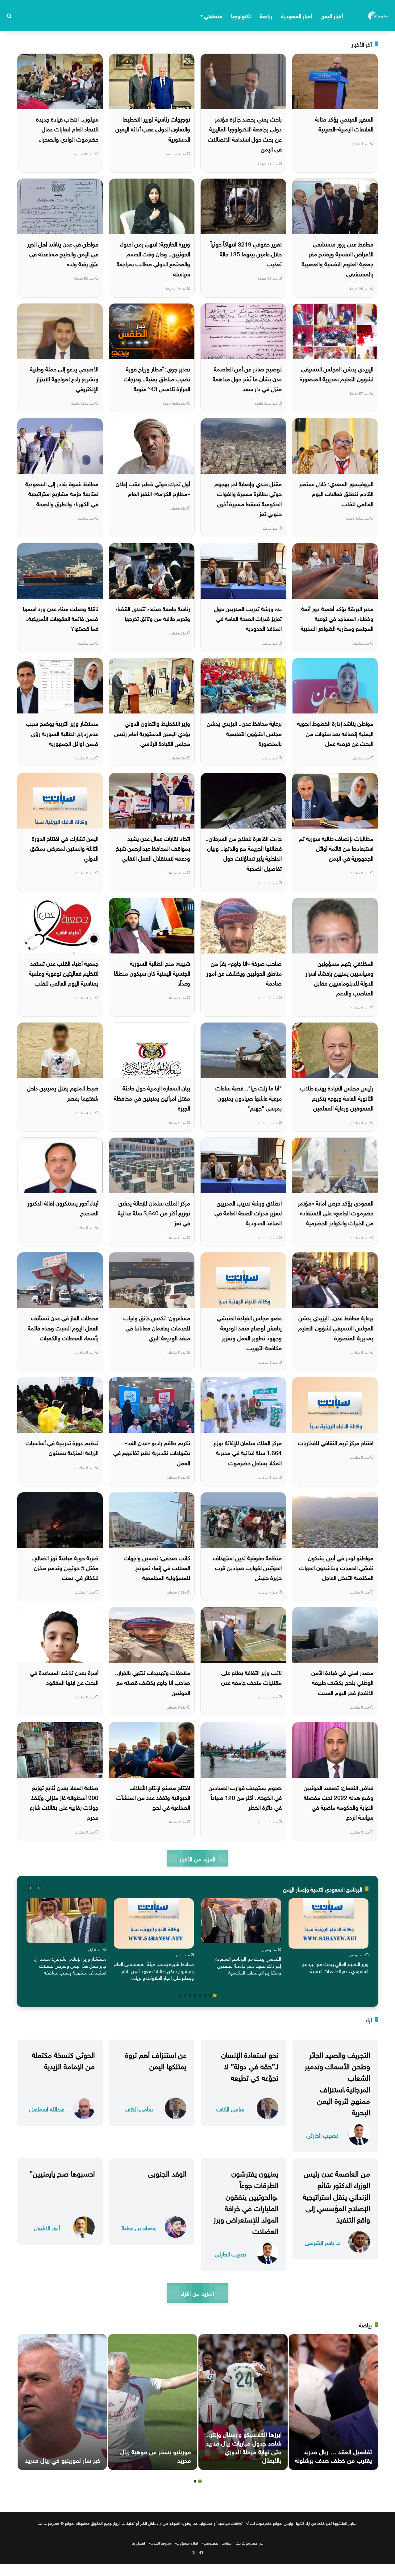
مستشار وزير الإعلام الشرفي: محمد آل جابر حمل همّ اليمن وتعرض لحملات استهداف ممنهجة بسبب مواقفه (70, 1965)
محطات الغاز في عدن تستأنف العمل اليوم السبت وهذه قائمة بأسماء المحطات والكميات (63, 1327)
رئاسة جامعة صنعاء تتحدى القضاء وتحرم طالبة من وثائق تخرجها (153, 613)
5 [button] (195, 1995)
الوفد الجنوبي (167, 2173)
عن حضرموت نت (249, 2543)
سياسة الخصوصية (217, 2543)
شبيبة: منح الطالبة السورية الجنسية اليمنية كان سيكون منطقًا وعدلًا (152, 973)
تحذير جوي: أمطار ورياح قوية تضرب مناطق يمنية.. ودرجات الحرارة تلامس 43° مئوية (157, 378)
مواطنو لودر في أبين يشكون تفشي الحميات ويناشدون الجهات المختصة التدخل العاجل (336, 1567)
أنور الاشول (47, 2227)
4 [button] (200, 1995)
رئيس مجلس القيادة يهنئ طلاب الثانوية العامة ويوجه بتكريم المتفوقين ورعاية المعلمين (337, 1097)
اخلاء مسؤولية (187, 2543)
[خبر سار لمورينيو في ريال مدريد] (62, 2402)
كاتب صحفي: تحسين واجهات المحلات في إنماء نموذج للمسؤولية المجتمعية (157, 1567)
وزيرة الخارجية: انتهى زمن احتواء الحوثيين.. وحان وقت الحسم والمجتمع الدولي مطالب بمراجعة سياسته (153, 258)
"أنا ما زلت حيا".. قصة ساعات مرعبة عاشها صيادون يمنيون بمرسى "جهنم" (249, 1097)
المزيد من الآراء (197, 2293)
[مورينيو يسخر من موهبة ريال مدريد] (153, 2402)
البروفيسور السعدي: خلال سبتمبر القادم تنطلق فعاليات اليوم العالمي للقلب (336, 493)
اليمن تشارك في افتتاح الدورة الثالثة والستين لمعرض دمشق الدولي (64, 848)
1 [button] (215, 1995)
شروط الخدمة (160, 2543)
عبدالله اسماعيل (47, 2109)
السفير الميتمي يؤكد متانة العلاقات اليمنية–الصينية (344, 123)
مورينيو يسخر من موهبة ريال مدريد (156, 2455)
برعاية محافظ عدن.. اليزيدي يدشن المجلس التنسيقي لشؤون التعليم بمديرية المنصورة (336, 1327)
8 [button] (180, 1995)
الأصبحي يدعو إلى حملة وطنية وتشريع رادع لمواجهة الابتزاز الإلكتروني (64, 378)
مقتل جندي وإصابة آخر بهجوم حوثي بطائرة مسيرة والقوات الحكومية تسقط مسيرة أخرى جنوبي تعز (248, 498)
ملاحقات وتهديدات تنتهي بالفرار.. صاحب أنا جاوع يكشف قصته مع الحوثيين (153, 1682)
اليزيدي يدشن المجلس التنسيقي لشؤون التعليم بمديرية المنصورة (337, 373)
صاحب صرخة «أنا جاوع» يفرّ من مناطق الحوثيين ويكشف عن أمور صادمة (244, 973)
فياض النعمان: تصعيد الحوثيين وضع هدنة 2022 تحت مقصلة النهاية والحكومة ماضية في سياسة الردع (339, 1802)
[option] (328, 1937)
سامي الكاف (230, 2109)
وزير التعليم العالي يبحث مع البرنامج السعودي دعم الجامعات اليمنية (335, 1967)
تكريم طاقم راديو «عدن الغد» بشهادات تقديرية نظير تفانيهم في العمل (152, 1452)
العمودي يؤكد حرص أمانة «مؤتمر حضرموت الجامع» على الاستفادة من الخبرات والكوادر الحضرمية (336, 1212)
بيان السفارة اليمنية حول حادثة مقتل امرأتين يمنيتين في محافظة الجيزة (152, 1097)
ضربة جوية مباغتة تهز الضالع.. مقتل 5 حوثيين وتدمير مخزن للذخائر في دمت (65, 1567)
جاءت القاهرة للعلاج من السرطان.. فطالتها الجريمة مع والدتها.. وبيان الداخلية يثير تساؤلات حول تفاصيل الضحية (244, 853)
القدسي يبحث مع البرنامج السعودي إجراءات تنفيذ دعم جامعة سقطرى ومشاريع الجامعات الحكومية (247, 1965)
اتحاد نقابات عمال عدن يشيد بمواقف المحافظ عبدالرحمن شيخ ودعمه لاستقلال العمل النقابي (153, 848)
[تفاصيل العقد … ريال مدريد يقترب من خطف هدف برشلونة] (333, 2402)
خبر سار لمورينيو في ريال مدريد (63, 2459)
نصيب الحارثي (322, 2135)
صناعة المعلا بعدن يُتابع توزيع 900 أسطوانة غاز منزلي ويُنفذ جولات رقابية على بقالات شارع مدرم (64, 1802)
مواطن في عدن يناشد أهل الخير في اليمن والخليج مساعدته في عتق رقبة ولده (63, 253)
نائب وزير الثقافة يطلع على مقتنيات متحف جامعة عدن (252, 1677)
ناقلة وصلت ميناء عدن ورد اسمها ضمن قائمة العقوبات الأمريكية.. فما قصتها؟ (61, 618)
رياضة (266, 15)
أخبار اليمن (332, 15)
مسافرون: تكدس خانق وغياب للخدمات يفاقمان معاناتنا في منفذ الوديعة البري (157, 1327)
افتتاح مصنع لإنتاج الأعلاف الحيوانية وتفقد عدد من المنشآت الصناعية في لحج (153, 1797)
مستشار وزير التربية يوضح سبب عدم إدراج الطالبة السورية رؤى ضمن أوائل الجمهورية (62, 733)
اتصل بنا (138, 2543)
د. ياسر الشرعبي (322, 2242)
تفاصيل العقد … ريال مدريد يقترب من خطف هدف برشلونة (333, 2455)
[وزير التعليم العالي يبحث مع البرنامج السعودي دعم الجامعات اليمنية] (328, 1923)
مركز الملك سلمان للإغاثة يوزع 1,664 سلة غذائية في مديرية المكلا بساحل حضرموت (248, 1452)
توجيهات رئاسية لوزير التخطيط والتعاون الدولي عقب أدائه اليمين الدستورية (153, 128)
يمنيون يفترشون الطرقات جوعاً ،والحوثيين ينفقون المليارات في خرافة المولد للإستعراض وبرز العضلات (246, 2201)
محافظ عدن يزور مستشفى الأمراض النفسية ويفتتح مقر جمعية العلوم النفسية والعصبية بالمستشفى (338, 258)
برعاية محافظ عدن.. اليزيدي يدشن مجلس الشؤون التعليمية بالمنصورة (244, 733)
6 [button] (190, 1995)
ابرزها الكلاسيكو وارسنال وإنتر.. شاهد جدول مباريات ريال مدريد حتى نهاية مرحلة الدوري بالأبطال (244, 2446)
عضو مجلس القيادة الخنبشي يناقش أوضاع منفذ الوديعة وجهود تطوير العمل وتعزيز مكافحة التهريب (249, 1332)
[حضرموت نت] (379, 15)
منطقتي (213, 15)
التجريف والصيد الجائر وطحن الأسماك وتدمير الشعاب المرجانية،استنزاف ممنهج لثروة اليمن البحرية (337, 2082)
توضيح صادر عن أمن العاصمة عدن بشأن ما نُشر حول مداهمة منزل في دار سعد (247, 378)
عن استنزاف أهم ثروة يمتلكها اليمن (156, 2059)
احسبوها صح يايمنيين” (62, 2173)
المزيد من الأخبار (197, 1858)
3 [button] (205, 1995)
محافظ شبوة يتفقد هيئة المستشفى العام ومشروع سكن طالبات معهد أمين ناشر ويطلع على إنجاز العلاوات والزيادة (154, 1970)
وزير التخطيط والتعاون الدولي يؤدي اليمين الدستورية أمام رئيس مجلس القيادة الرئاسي (152, 733)
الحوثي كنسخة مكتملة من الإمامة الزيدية (63, 2059)
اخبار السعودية (297, 15)
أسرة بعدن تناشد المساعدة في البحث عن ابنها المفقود (64, 1677)
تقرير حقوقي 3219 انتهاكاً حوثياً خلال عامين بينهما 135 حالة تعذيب (246, 253)
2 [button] (210, 1995)
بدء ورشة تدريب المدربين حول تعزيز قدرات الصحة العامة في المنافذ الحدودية (248, 618)
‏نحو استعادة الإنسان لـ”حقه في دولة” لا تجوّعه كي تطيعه (250, 2065)
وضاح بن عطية (139, 2227)
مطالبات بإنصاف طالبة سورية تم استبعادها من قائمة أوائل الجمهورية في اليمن (336, 848)
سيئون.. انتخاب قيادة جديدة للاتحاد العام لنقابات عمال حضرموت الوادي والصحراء (67, 128)
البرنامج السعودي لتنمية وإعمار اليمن (323, 1889)
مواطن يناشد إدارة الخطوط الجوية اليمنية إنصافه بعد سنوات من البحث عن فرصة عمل (335, 733)
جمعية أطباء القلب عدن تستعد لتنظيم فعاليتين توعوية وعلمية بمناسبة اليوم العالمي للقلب (64, 973)
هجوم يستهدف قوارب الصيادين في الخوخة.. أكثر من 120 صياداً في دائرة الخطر (245, 1797)
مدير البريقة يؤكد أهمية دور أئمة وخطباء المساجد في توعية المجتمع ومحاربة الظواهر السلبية (337, 618)
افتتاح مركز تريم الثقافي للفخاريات (336, 1442)
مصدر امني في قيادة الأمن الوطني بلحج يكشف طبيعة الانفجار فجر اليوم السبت (342, 1682)
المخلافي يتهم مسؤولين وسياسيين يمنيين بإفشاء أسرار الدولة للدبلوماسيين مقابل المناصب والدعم (339, 978)
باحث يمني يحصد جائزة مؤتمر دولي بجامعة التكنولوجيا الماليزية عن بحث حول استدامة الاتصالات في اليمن (245, 133)
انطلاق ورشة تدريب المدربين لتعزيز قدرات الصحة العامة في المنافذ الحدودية (248, 1212)
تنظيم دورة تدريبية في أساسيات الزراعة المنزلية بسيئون (62, 1447)
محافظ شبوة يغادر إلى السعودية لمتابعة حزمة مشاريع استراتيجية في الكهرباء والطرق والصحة (62, 493)
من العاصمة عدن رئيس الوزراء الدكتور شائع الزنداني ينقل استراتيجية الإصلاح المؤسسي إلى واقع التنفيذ (336, 2196)
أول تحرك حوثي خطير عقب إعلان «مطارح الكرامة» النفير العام (153, 488)
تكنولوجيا (241, 15)
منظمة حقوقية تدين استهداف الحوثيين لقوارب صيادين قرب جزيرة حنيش (247, 1567)
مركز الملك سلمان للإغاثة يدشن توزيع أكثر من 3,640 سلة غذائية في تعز (154, 1212)
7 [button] (185, 1995)
